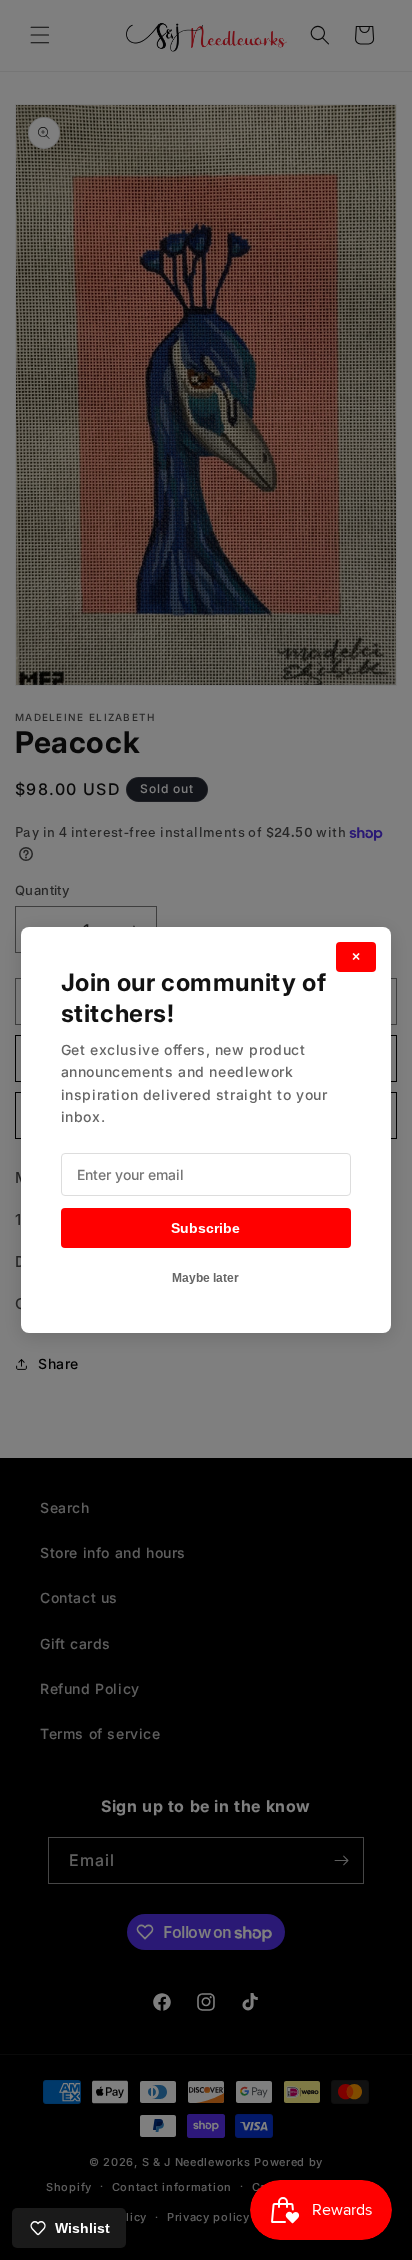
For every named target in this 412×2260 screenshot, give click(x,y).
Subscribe (205, 1228)
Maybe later (205, 1278)
